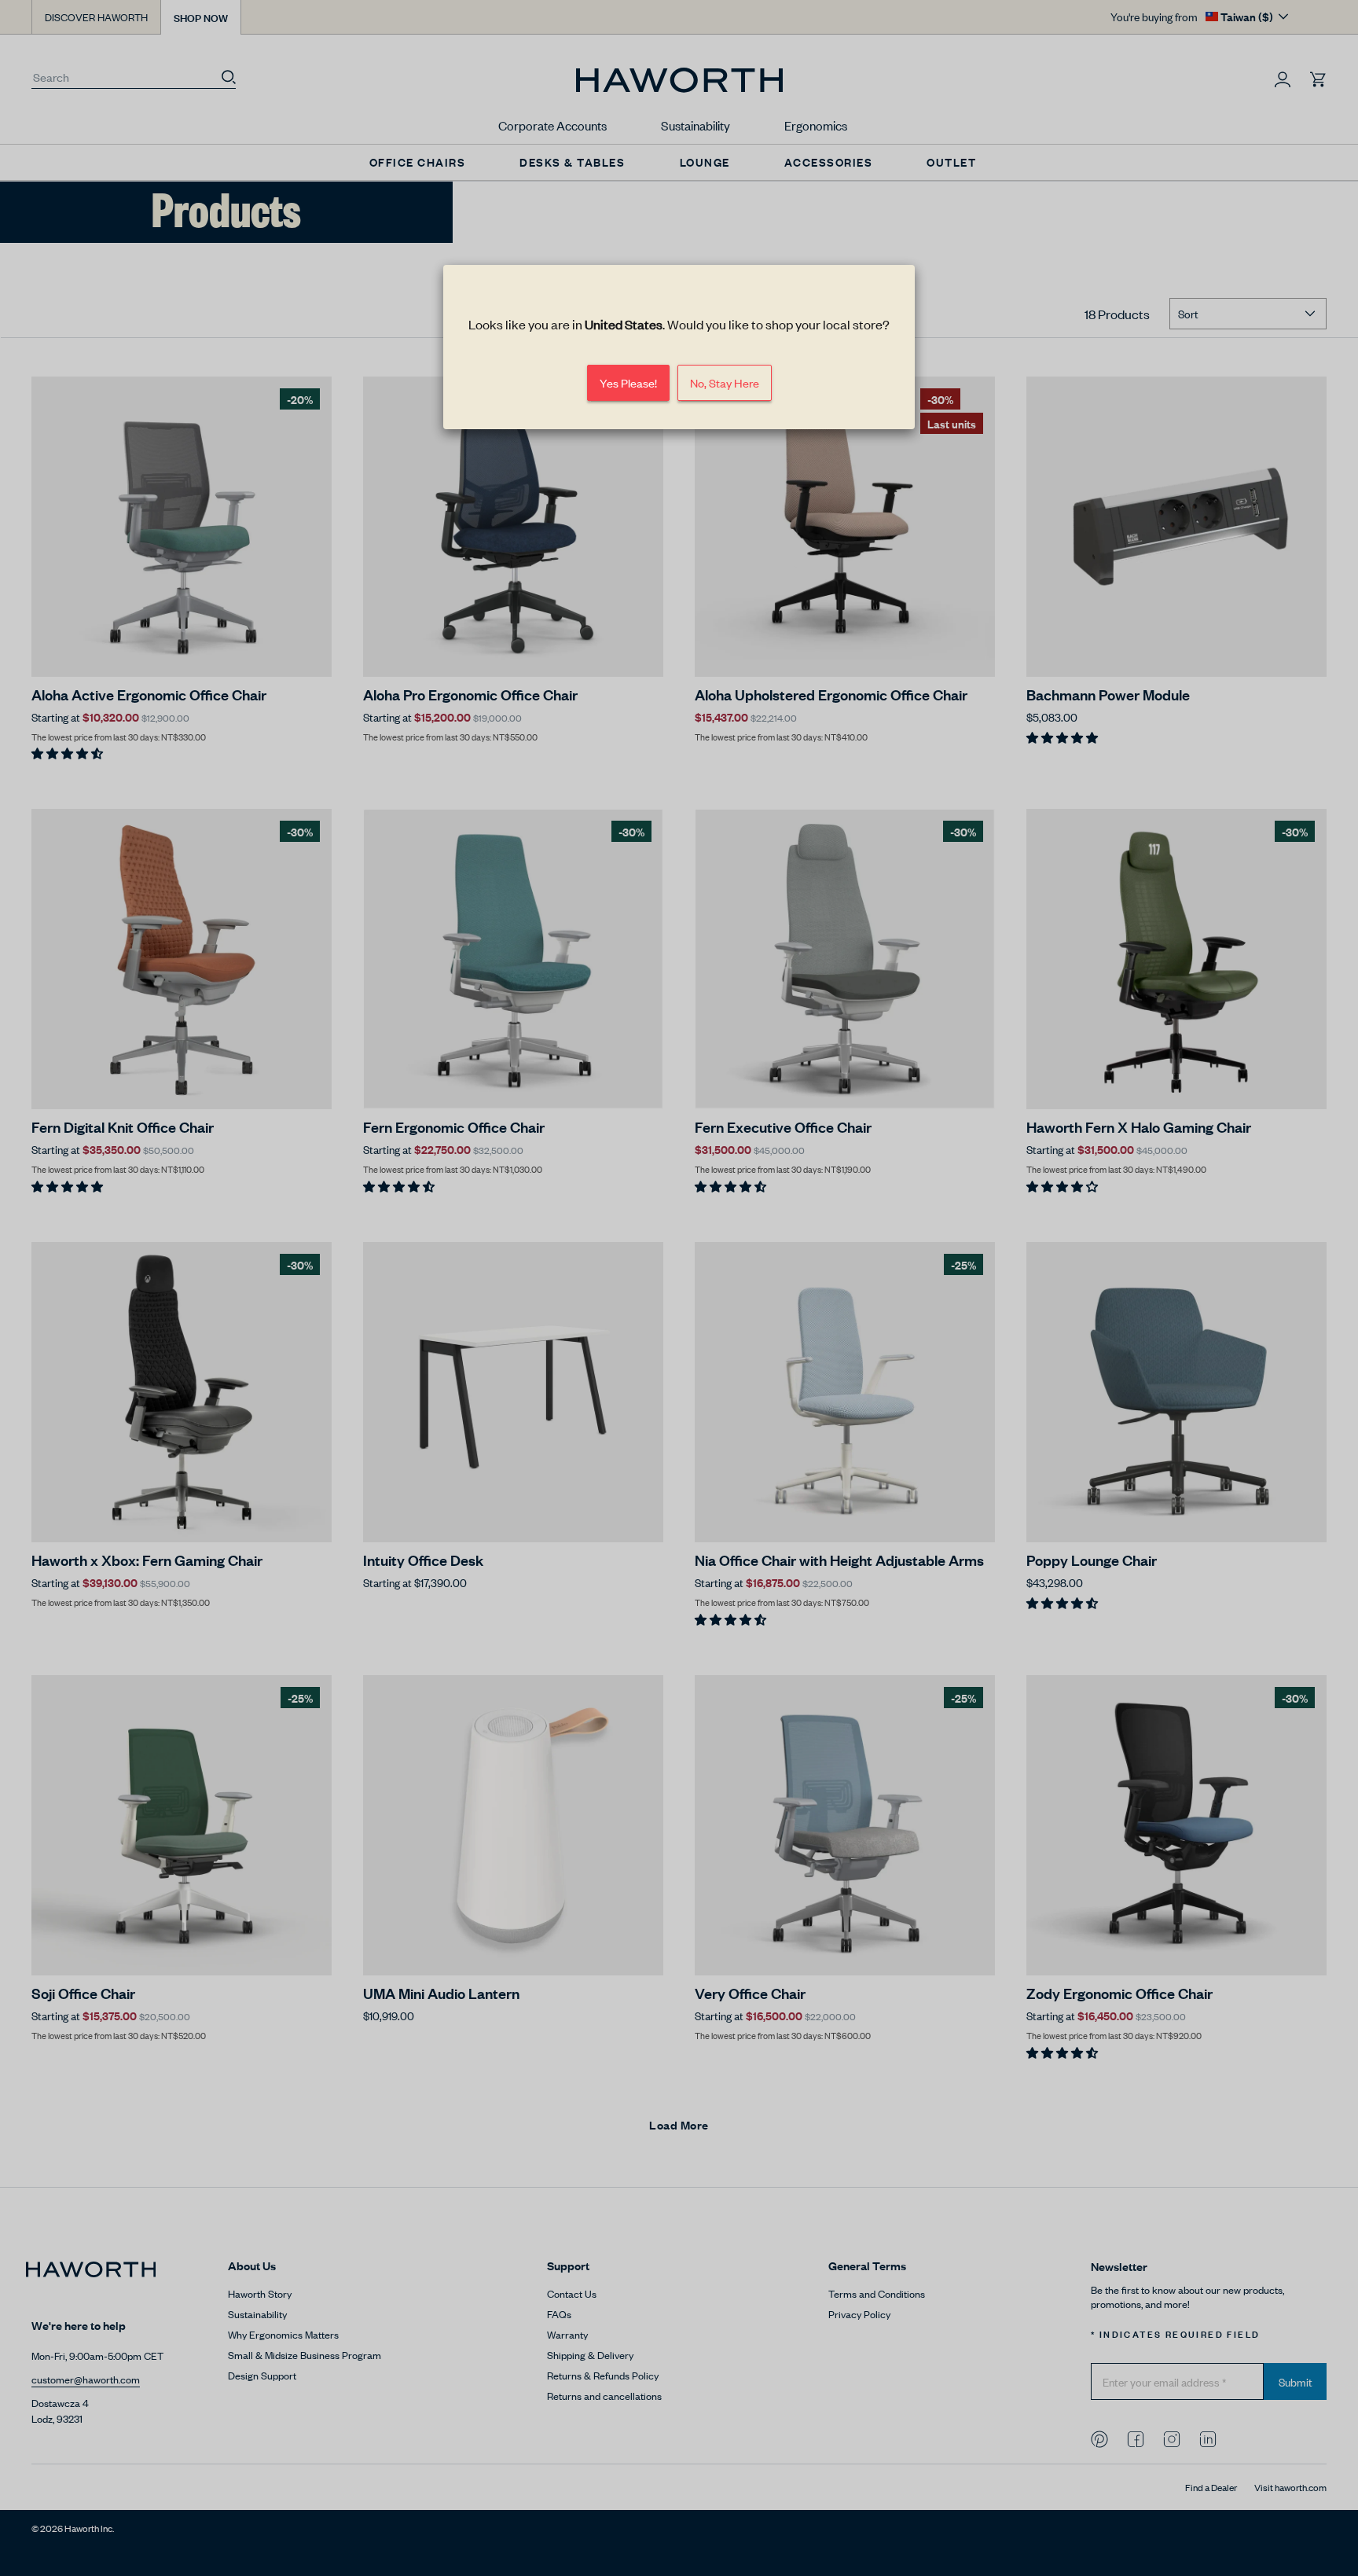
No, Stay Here (725, 382)
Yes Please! (628, 382)
